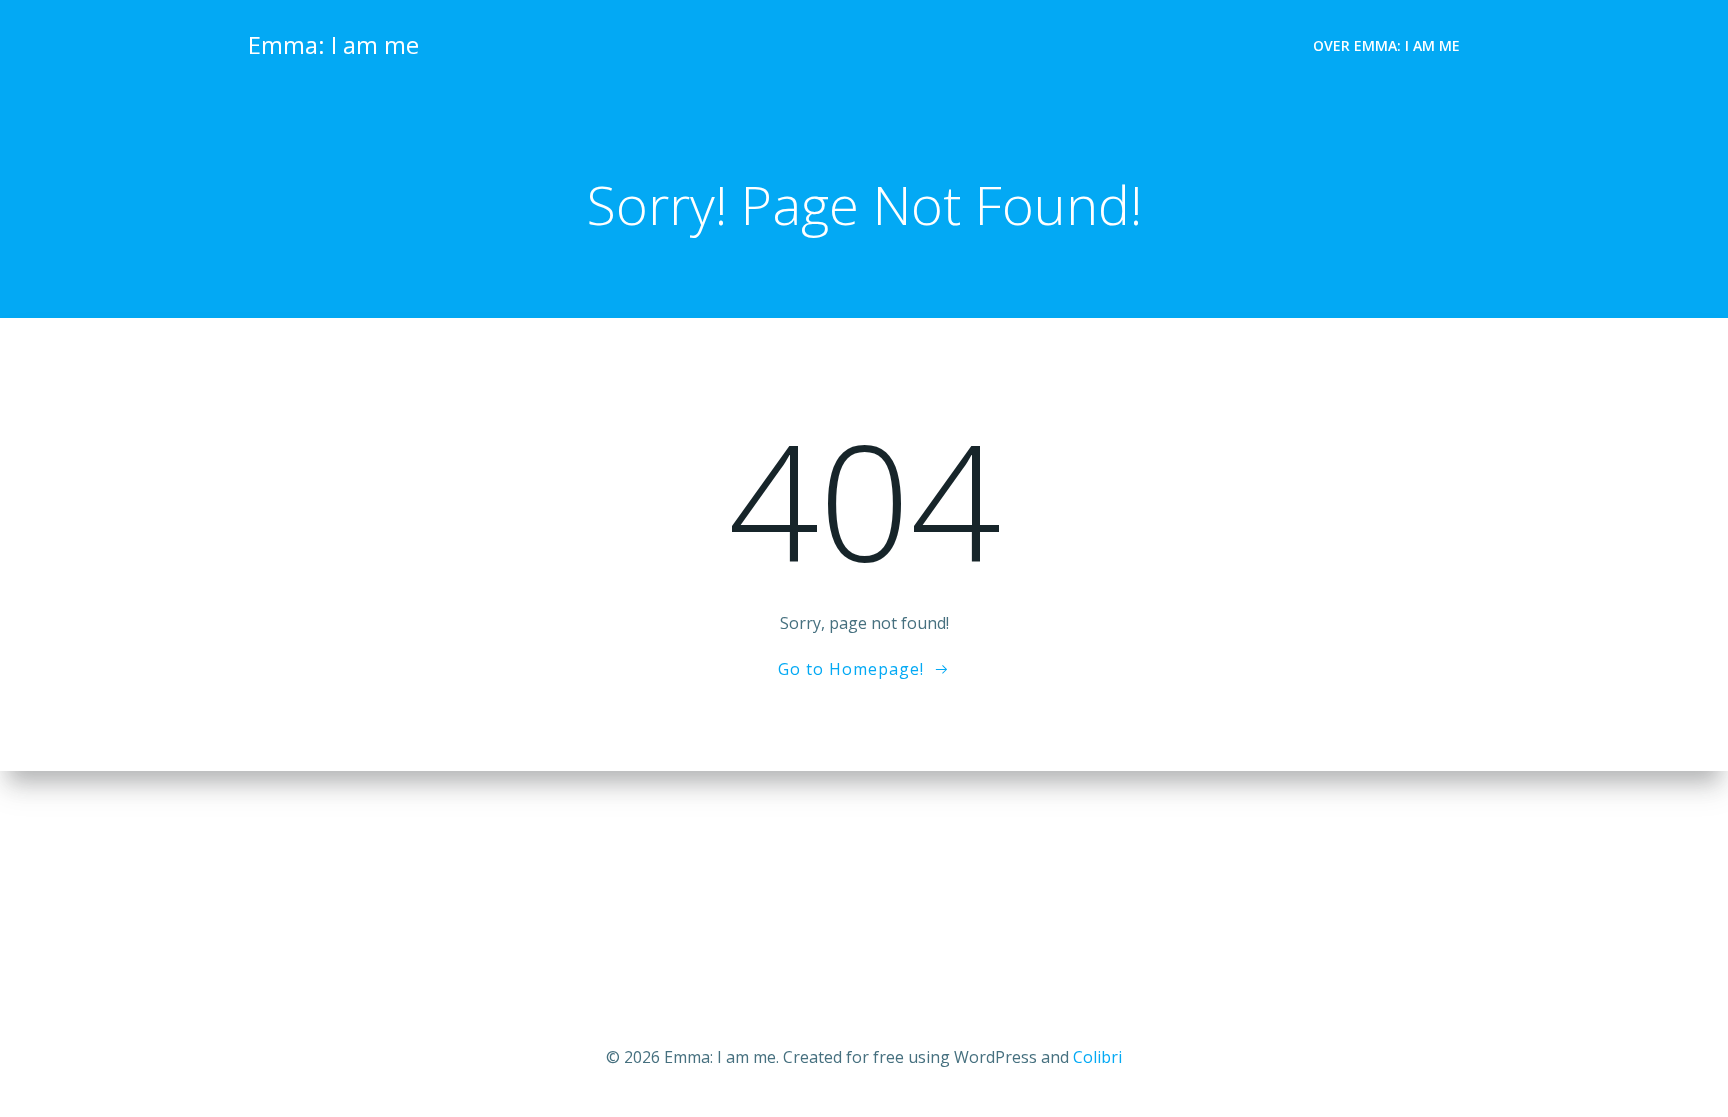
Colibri (1097, 1057)
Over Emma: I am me (1386, 45)
